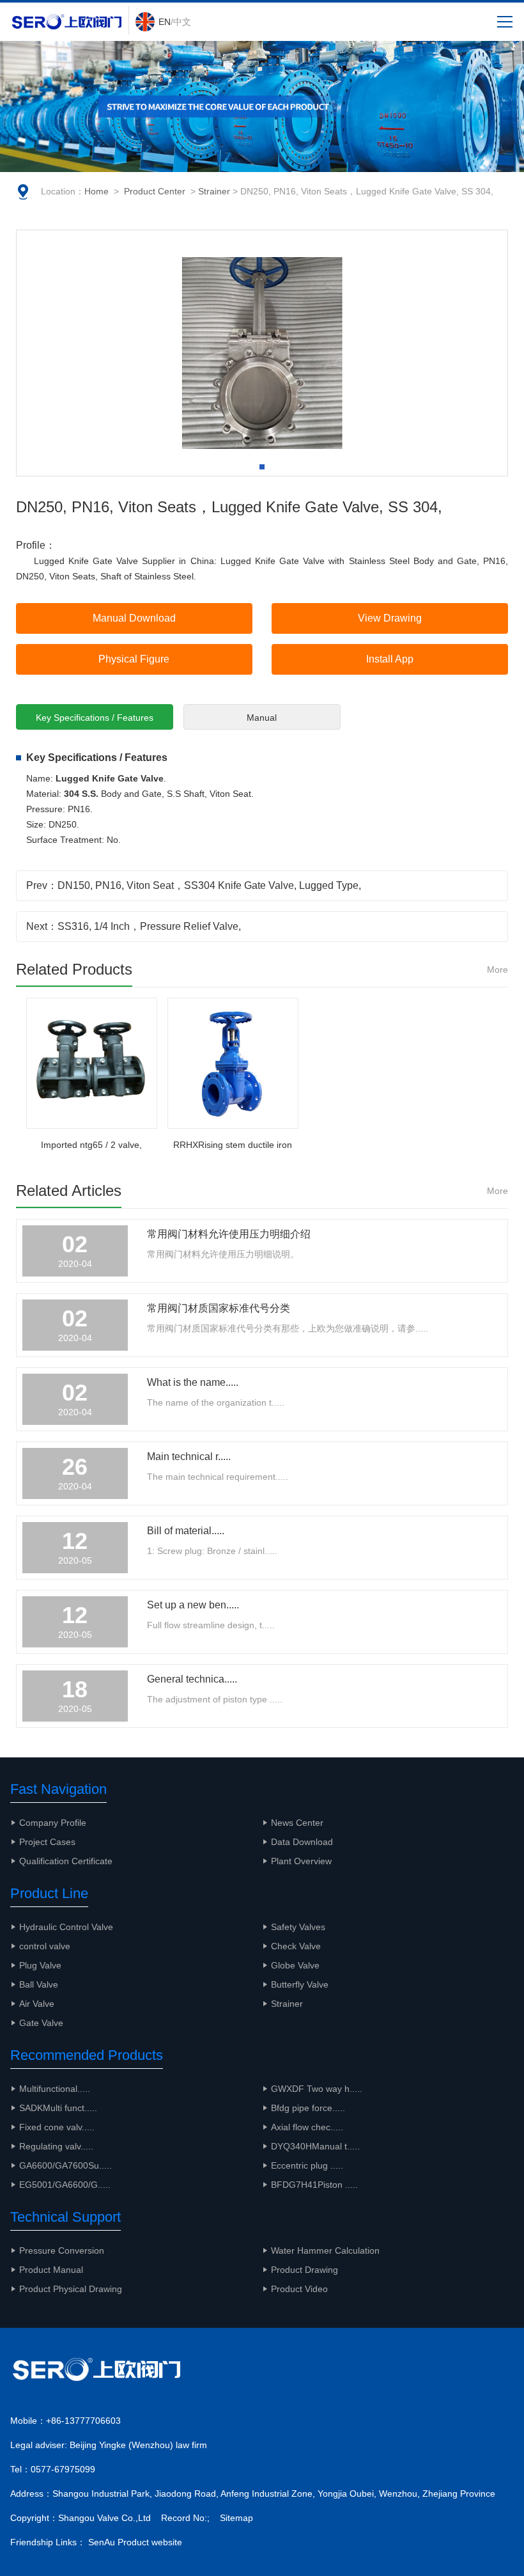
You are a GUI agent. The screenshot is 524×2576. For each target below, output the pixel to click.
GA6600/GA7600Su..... (65, 2165)
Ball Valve (39, 1984)
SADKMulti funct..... (58, 2108)
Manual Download (134, 618)
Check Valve (296, 1946)
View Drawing (390, 618)
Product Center (155, 191)
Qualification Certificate (66, 1861)
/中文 (175, 22)
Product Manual (51, 2270)
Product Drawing (304, 2270)
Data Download (302, 1842)
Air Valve (37, 2004)
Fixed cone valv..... (57, 2127)
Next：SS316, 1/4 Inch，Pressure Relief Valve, (134, 926)
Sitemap (236, 2518)
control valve (45, 1946)
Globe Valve (295, 1965)
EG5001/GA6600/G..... (65, 2185)
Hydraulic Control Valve (66, 1927)
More (497, 970)
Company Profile (53, 1823)
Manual (262, 718)
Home (96, 191)
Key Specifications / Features (95, 718)
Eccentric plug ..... (307, 2165)
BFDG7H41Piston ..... (314, 2185)
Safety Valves (298, 1927)
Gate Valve (41, 2023)
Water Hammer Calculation (325, 2250)
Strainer (214, 191)
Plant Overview (301, 1861)
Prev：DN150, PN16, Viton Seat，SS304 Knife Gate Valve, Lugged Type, (194, 885)
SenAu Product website (135, 2542)
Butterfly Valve (300, 1984)
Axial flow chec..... (307, 2127)
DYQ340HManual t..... (315, 2146)
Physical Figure (134, 659)
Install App (390, 659)
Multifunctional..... (55, 2089)
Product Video (299, 2289)
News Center (297, 1823)
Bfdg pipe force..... (308, 2108)
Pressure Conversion (62, 2250)
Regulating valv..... (56, 2146)
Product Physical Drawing (71, 2289)
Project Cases (47, 1842)
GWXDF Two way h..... (317, 2089)
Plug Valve (40, 1965)
